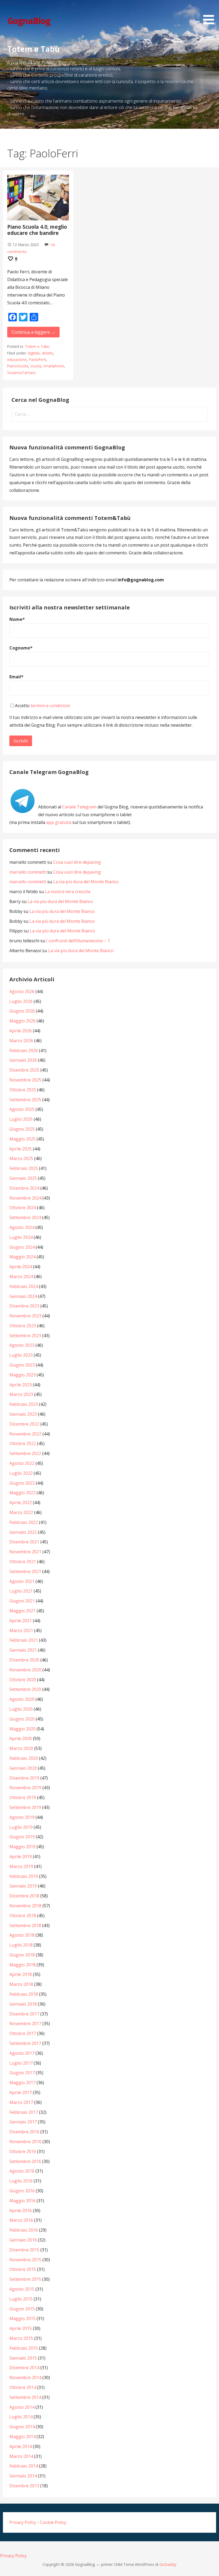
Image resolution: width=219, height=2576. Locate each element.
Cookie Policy (53, 2522)
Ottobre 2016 (23, 2151)
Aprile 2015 (21, 2328)
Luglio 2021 (21, 1591)
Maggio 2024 (22, 1257)
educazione (17, 359)
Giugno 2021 (22, 1601)
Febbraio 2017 (24, 2112)
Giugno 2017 (22, 2073)
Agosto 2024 (22, 1227)
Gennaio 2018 (23, 2004)
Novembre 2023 (25, 1316)
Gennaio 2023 (23, 1414)
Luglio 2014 (21, 2417)
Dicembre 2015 (24, 2250)
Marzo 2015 (21, 2338)
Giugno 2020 (22, 1719)
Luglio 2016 (21, 2181)
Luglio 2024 (21, 1237)
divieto (48, 353)
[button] (210, 13)
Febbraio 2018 (24, 1994)
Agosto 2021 (22, 1581)
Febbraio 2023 (24, 1404)
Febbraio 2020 (24, 1758)
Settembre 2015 (25, 2279)
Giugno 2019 (22, 1837)
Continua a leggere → (33, 332)
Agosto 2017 (22, 2053)
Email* (16, 677)
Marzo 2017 (21, 2102)
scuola (36, 366)
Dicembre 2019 (24, 1778)
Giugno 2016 (22, 2191)
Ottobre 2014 (23, 2387)
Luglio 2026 (21, 1001)
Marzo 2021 (21, 1631)
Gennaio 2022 (23, 1532)
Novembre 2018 (25, 1906)
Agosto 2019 (22, 1817)
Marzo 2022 (21, 1512)
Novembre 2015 (25, 2260)
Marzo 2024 (21, 1277)
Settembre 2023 (25, 1336)
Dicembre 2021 (24, 1542)
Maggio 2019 (22, 1847)
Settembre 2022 (25, 1453)
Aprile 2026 (21, 1031)
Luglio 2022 (21, 1473)
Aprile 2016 (21, 2211)
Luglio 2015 (21, 2299)
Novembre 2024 (25, 1198)
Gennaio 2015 (23, 2358)
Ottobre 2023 (23, 1326)
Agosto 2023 (22, 1345)
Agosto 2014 (22, 2407)
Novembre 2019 (25, 1788)
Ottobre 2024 (23, 1208)
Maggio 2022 (22, 1493)
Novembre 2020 (25, 1670)
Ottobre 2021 (23, 1562)
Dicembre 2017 (24, 2014)
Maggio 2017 (22, 2083)
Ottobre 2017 (23, 2033)
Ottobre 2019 (23, 1797)
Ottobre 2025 (23, 1090)
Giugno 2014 (22, 2427)
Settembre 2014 (25, 2397)
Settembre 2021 (25, 1571)
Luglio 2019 (21, 1827)
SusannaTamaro (21, 373)
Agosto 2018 (22, 1935)
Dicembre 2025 (24, 1070)
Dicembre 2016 (24, 2132)
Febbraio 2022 (24, 1522)
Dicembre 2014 (24, 2368)
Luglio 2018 (21, 1945)
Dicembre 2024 (24, 1188)
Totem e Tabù (37, 346)
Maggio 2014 (22, 2437)
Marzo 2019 (21, 1866)
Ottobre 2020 (23, 1680)
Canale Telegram (79, 807)
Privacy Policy (23, 2522)
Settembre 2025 (25, 1100)
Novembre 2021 (25, 1552)
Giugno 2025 (22, 1129)
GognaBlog (29, 21)
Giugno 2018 (22, 1955)
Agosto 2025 (22, 1109)
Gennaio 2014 (23, 2476)
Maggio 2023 (22, 1375)
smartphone (54, 366)
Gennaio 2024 (23, 1296)
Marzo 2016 (21, 2220)
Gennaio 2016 (23, 2240)
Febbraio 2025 (24, 1168)
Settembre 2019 (25, 1807)
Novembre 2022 (25, 1434)
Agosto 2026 (22, 991)
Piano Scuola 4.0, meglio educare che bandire (37, 230)
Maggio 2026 (22, 1021)
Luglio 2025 (21, 1119)
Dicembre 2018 (24, 1896)
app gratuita (59, 822)
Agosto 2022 (22, 1463)
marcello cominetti (28, 872)
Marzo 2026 (21, 1041)
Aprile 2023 (21, 1385)
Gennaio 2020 (23, 1768)
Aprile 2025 (21, 1149)
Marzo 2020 (21, 1748)
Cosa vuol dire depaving (77, 862)
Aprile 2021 (21, 1621)
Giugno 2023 (22, 1365)
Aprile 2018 (21, 1974)
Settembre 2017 (25, 2043)
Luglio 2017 (21, 2063)
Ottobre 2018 (23, 1916)
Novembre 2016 (25, 2142)
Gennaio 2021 (23, 1650)
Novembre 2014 (25, 2377)
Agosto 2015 (22, 2289)
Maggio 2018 (22, 1965)
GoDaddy (168, 2564)
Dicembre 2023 (24, 1306)
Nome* (17, 619)
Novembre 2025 (25, 1080)
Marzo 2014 (21, 2456)
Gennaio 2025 (23, 1178)
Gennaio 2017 (23, 2122)
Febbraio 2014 (24, 2466)
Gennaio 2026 (23, 1060)
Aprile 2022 (21, 1503)
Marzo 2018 (21, 1984)
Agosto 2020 (22, 1699)
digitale (34, 353)
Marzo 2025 (21, 1158)
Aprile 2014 (21, 2446)
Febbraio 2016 (24, 2230)
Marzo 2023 (21, 1394)
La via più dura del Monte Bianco (86, 882)
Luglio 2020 (21, 1709)
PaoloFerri (38, 359)
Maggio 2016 (22, 2201)
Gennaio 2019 (23, 1886)
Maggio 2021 (22, 1611)
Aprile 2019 (21, 1857)
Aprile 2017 (21, 2092)
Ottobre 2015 (23, 2269)
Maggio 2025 (22, 1139)
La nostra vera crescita (68, 892)
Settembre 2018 (25, 1925)
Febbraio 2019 (24, 1876)
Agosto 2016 (22, 2171)
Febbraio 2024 (24, 1286)
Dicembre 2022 (24, 1424)
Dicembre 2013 (24, 2486)
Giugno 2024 (22, 1247)
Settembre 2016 (25, 2161)
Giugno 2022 (22, 1483)
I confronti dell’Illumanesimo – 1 (78, 941)
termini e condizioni (50, 706)
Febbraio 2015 (24, 2348)
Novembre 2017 (25, 2024)
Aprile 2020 (21, 1738)
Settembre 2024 (25, 1217)
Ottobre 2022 (23, 1443)
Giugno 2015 (22, 2309)
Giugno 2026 (22, 1011)
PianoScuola (18, 366)
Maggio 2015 (22, 2318)
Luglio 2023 (21, 1355)
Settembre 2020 (25, 1689)
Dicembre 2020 (24, 1660)
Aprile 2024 (21, 1267)
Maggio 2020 (22, 1729)
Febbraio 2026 (24, 1050)
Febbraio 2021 (24, 1640)
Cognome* (21, 648)
